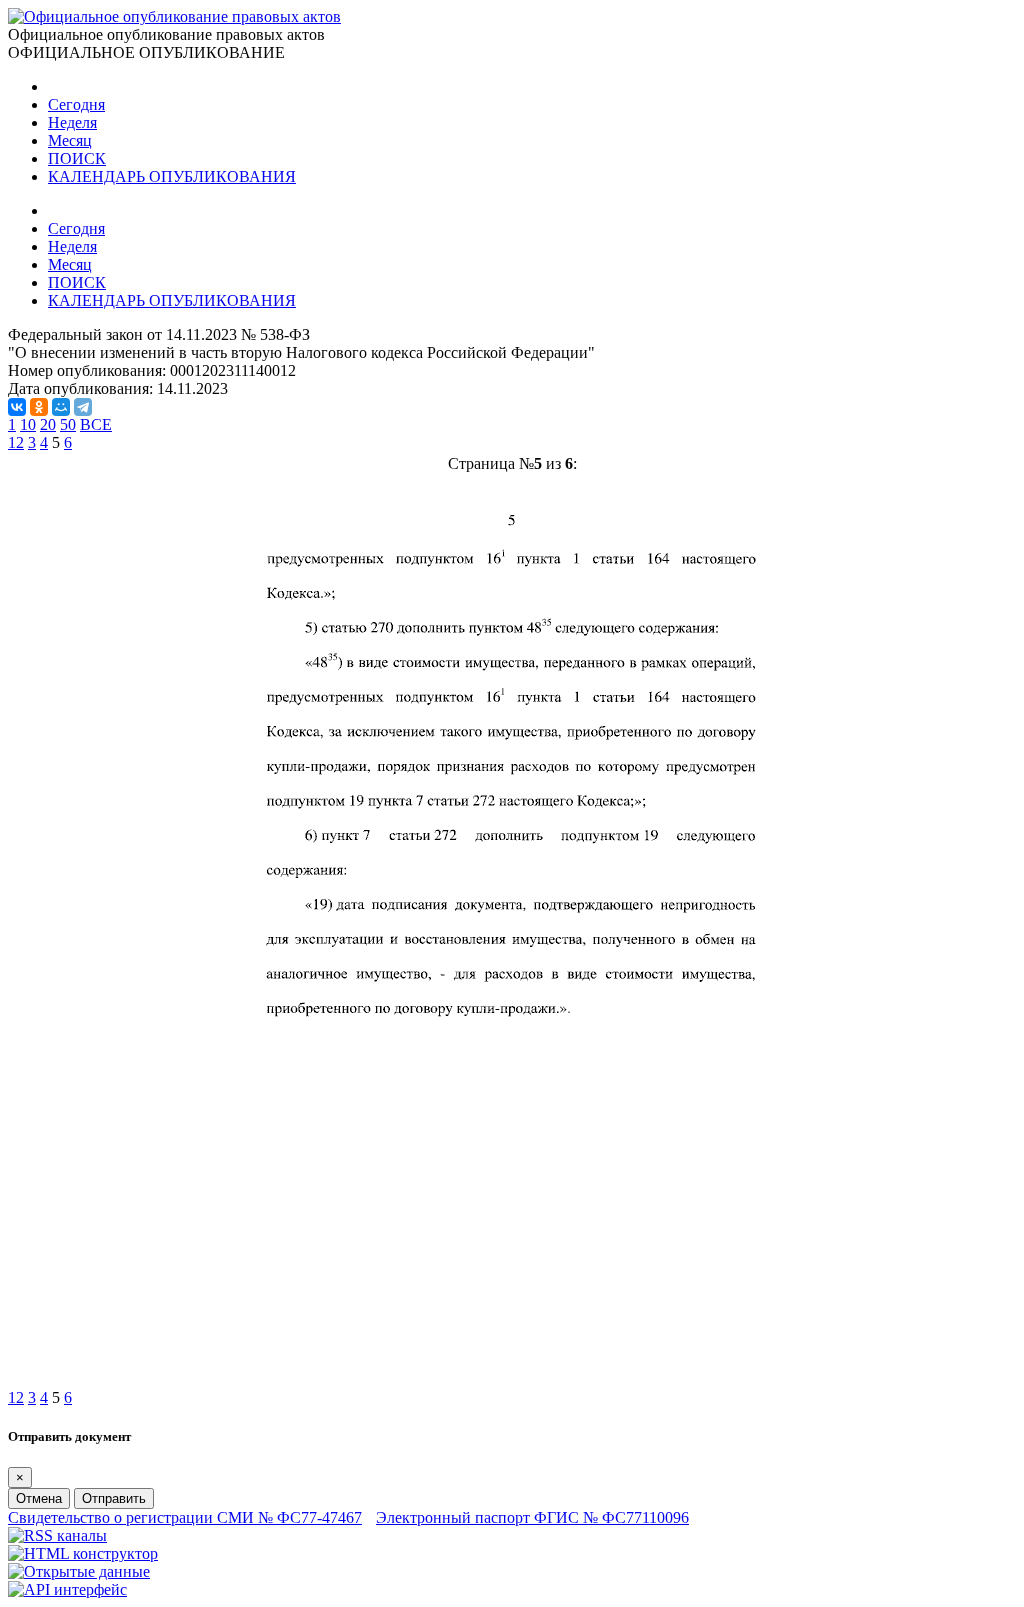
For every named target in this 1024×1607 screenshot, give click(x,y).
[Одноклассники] (39, 407)
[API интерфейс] (67, 1589)
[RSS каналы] (57, 1535)
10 (28, 424)
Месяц (70, 140)
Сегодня (76, 104)
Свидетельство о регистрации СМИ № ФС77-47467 (185, 1517)
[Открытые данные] (79, 1571)
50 (68, 424)
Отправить (114, 1498)
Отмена (39, 1498)
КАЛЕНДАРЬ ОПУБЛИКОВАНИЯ (172, 176)
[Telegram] (83, 407)
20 (48, 424)
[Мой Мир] (61, 407)
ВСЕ (96, 424)
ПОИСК (77, 158)
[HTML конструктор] (83, 1553)
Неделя (72, 122)
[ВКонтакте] (17, 407)
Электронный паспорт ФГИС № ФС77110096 (532, 1517)
